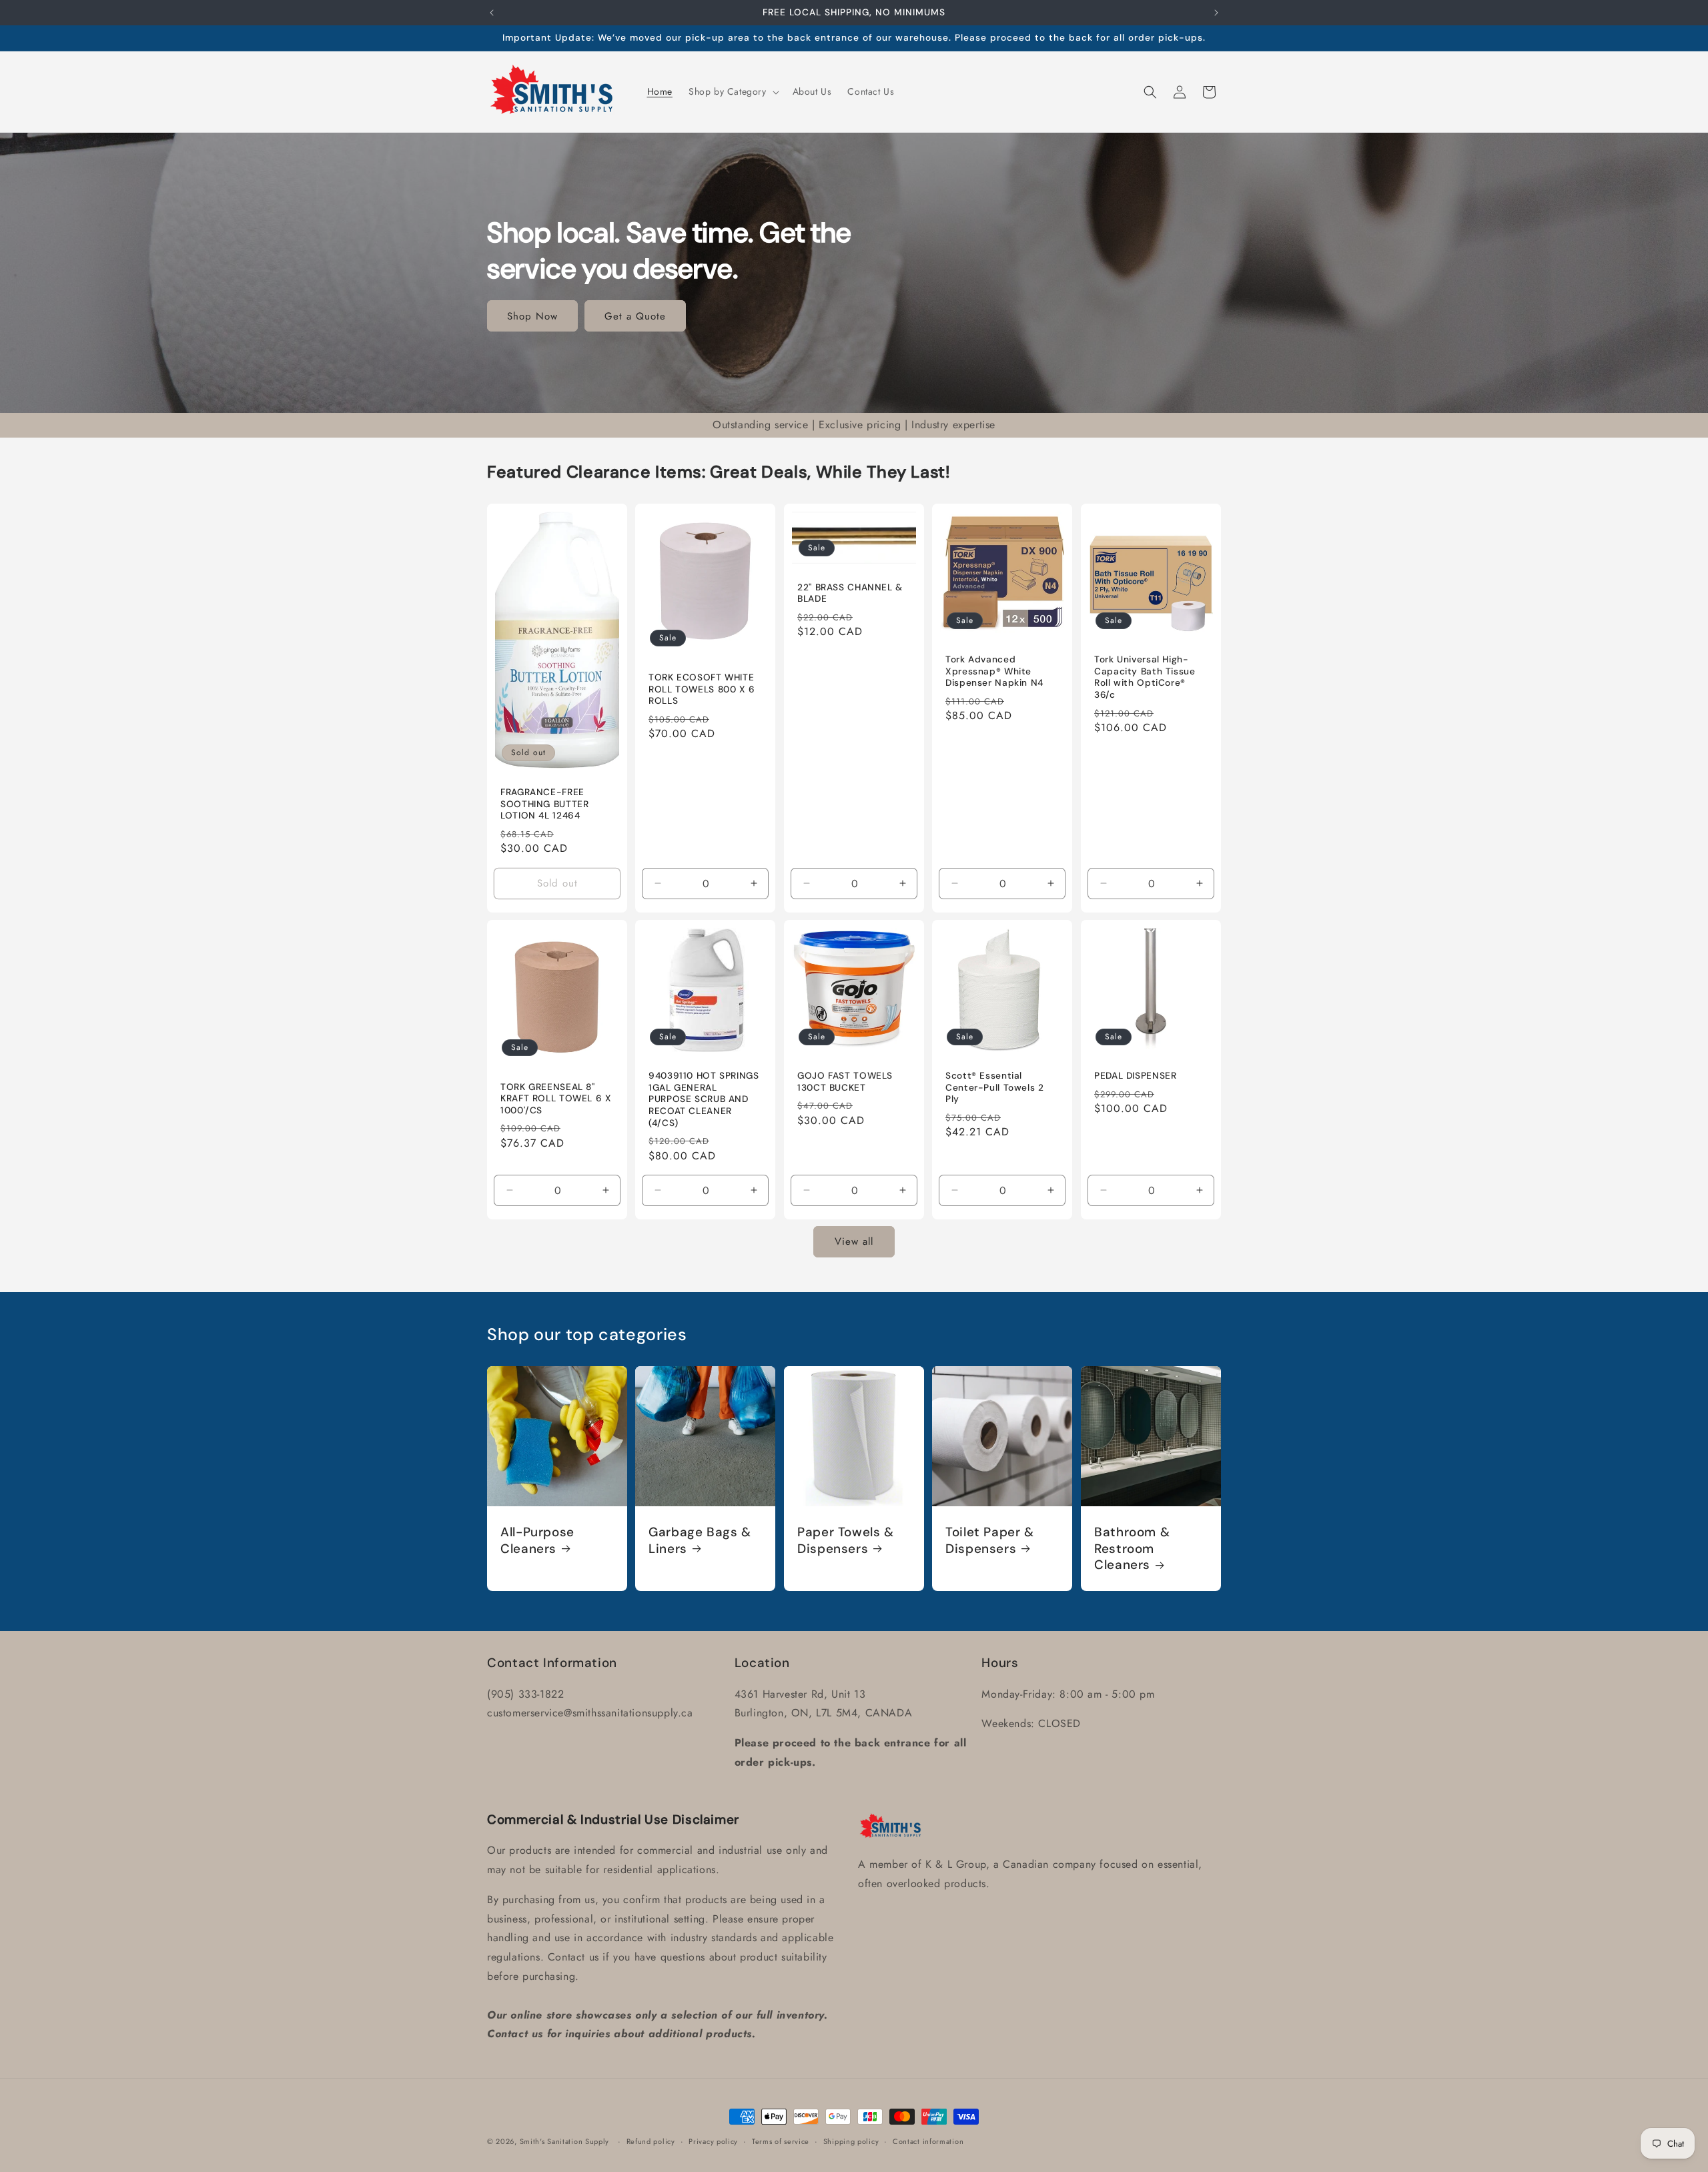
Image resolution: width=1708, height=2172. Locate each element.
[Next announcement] (1216, 13)
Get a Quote (635, 316)
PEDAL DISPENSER (1135, 1076)
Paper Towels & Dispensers (846, 1540)
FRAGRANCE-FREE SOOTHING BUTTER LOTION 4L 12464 (544, 804)
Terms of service (781, 2141)
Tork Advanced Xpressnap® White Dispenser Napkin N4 (994, 671)
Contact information (928, 2141)
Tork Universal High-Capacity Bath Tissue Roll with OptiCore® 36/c (1145, 677)
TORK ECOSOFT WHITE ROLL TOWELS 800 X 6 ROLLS (702, 689)
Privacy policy (713, 2141)
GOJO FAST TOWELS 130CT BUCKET (845, 1082)
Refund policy (651, 2141)
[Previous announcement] (492, 13)
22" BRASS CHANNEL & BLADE (850, 593)
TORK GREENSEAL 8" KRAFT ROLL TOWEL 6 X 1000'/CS (556, 1099)
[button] (733, 91)
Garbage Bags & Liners (700, 1540)
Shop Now (532, 316)
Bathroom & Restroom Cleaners (1132, 1549)
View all (854, 1242)
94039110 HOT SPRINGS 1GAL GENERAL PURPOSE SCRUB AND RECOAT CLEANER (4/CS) (704, 1100)
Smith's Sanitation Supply (565, 2141)
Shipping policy (851, 2141)
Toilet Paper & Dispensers (990, 1540)
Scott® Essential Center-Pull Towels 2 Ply (995, 1088)
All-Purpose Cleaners (537, 1540)
